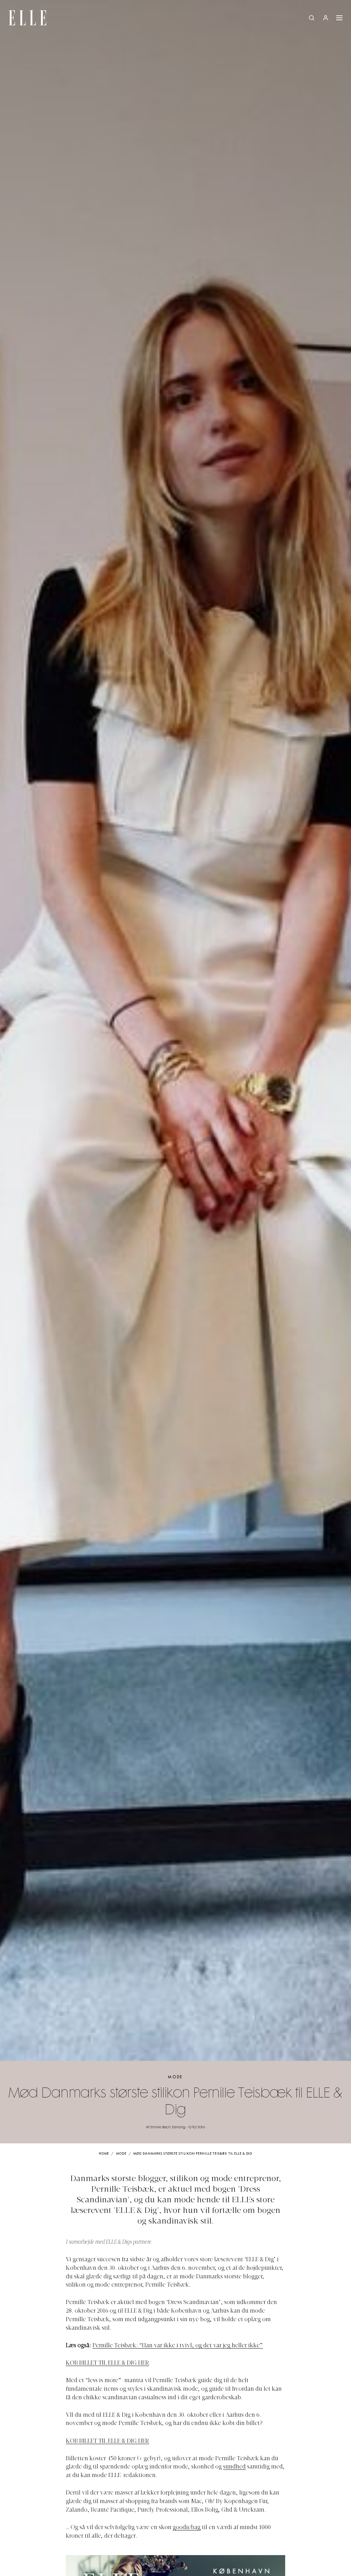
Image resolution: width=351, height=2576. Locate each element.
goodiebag (187, 2528)
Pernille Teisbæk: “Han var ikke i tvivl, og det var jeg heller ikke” (178, 2346)
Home (104, 2154)
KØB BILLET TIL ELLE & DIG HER (107, 2363)
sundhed (234, 2467)
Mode (175, 2077)
